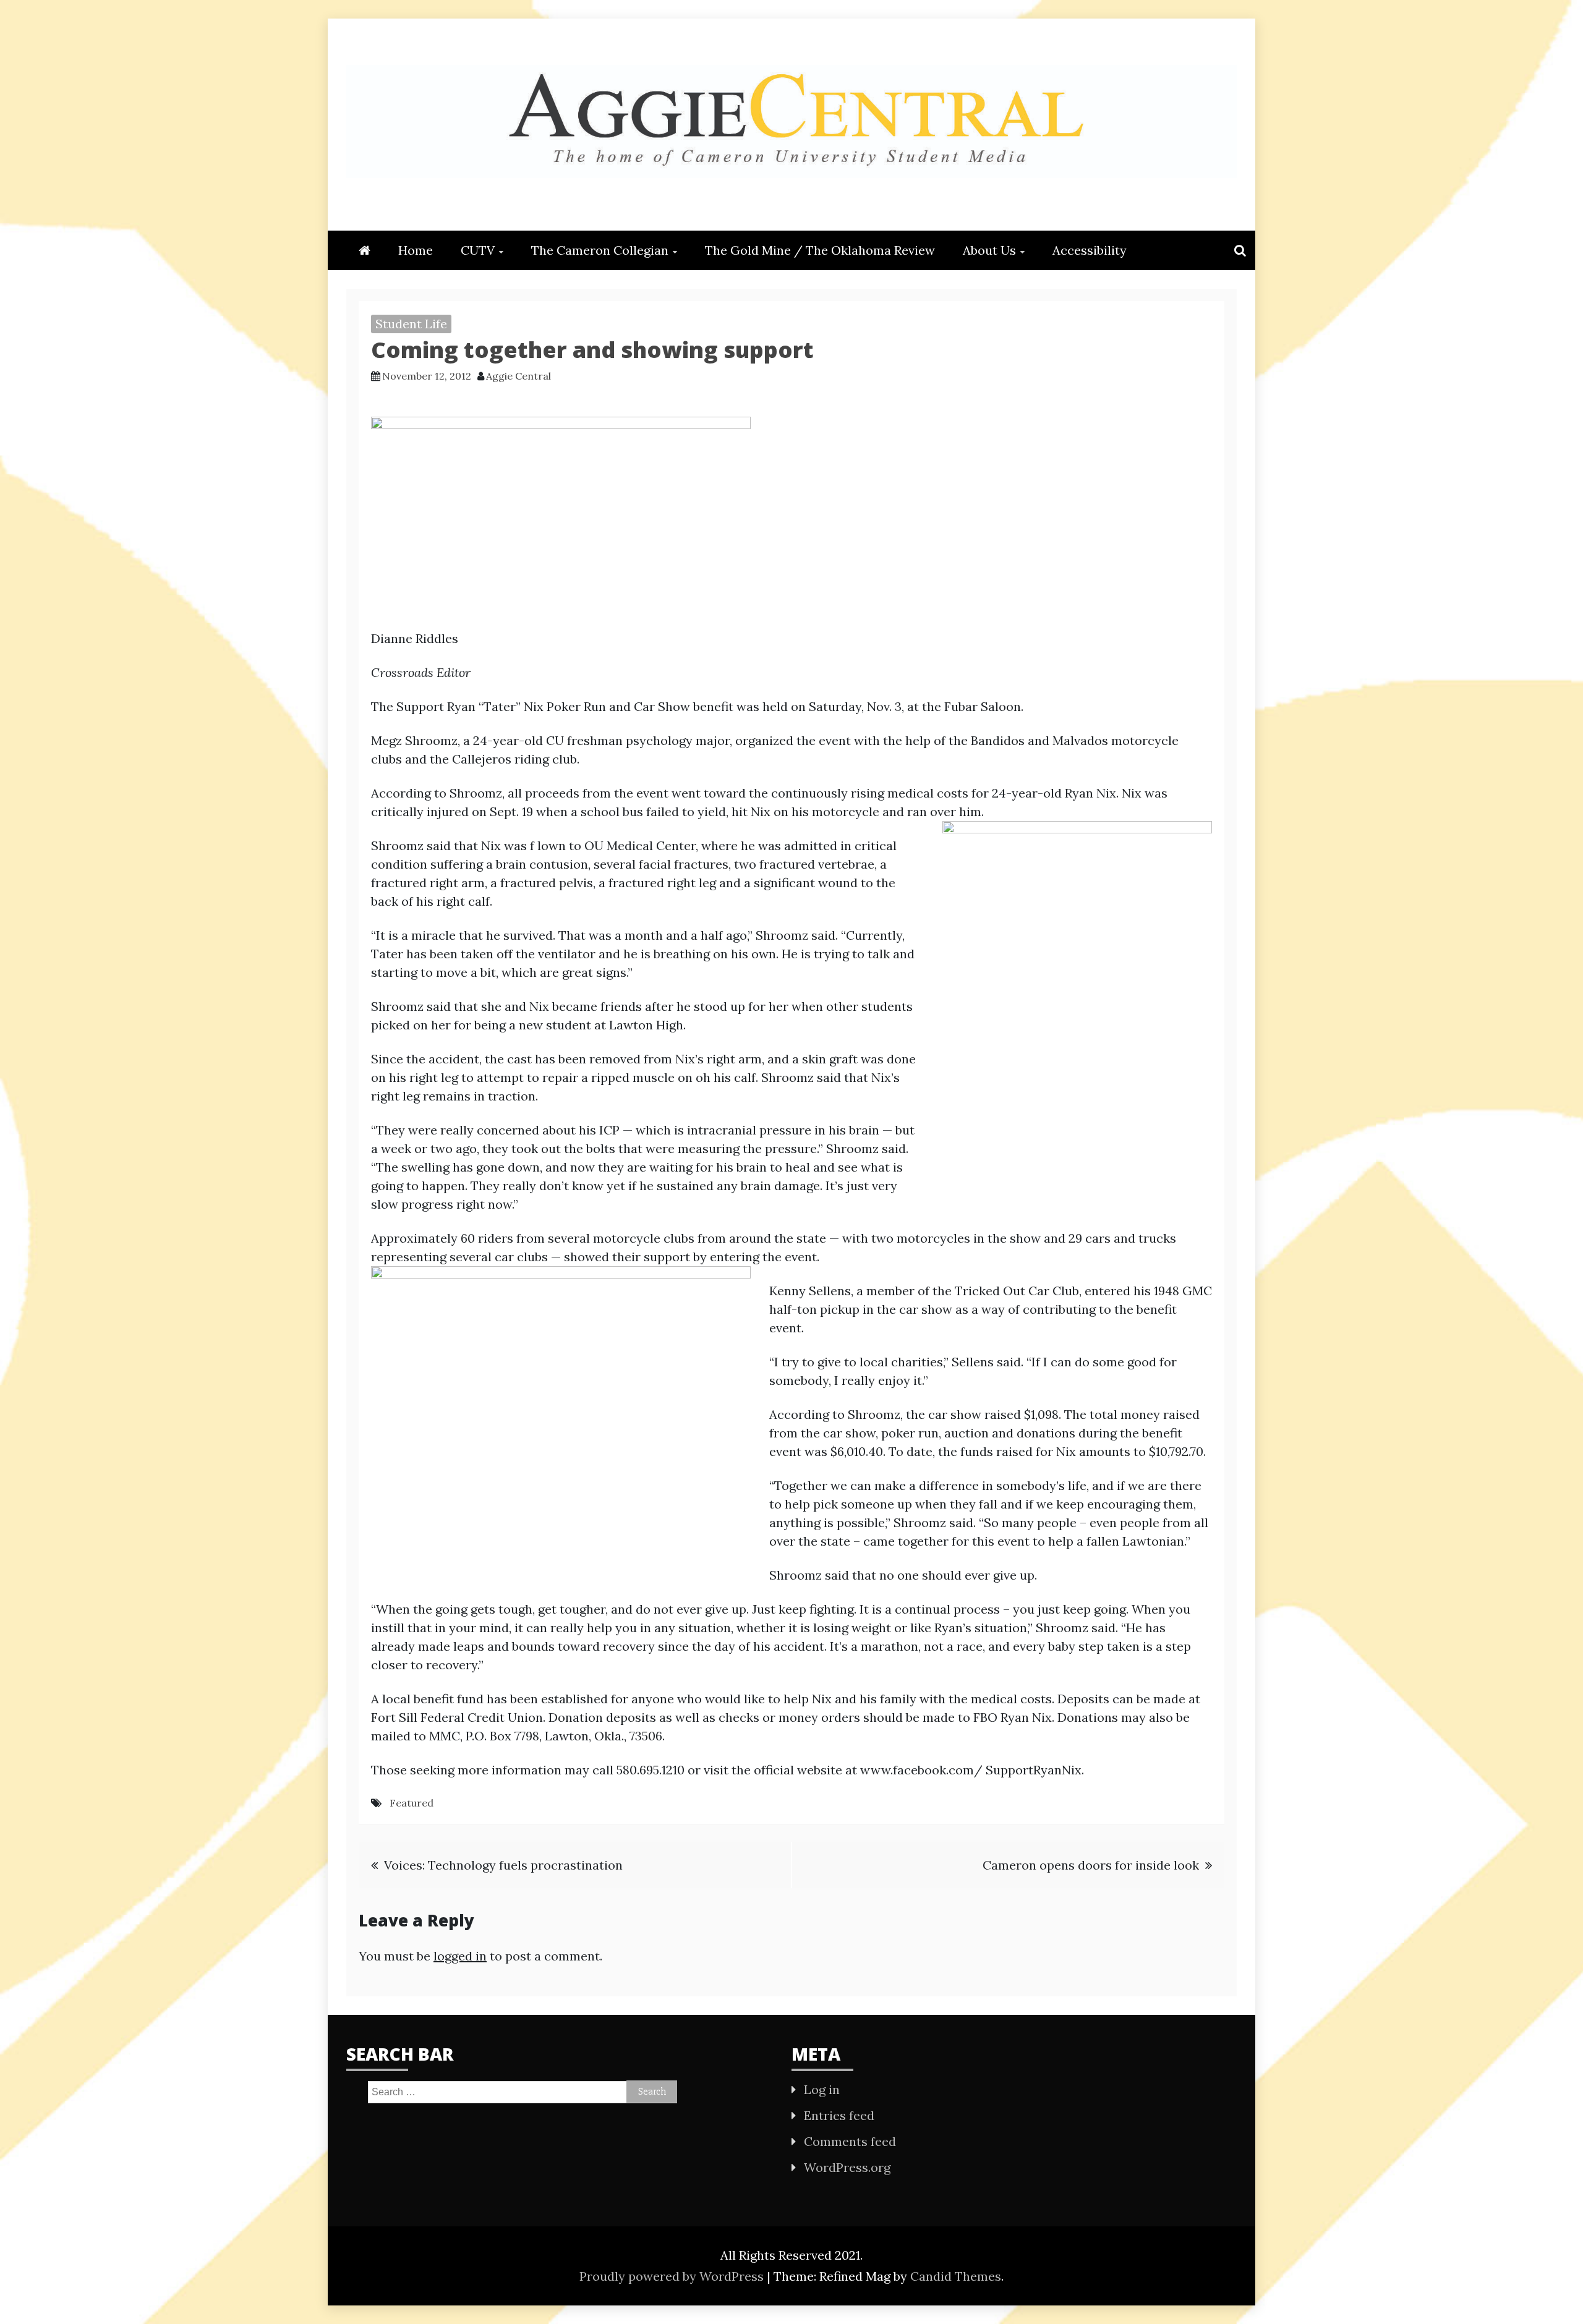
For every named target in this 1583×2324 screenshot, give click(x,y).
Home (416, 250)
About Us (989, 250)
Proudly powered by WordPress (673, 2276)
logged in (460, 1956)
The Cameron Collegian (600, 250)
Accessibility (1090, 250)
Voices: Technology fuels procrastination (503, 1865)
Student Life (411, 324)
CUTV (478, 250)
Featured (412, 1803)
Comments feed (850, 2141)
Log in (822, 2089)
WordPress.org (847, 2167)
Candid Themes (956, 2276)
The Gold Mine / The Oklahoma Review (820, 250)
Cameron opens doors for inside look (1091, 1865)
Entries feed (839, 2115)
